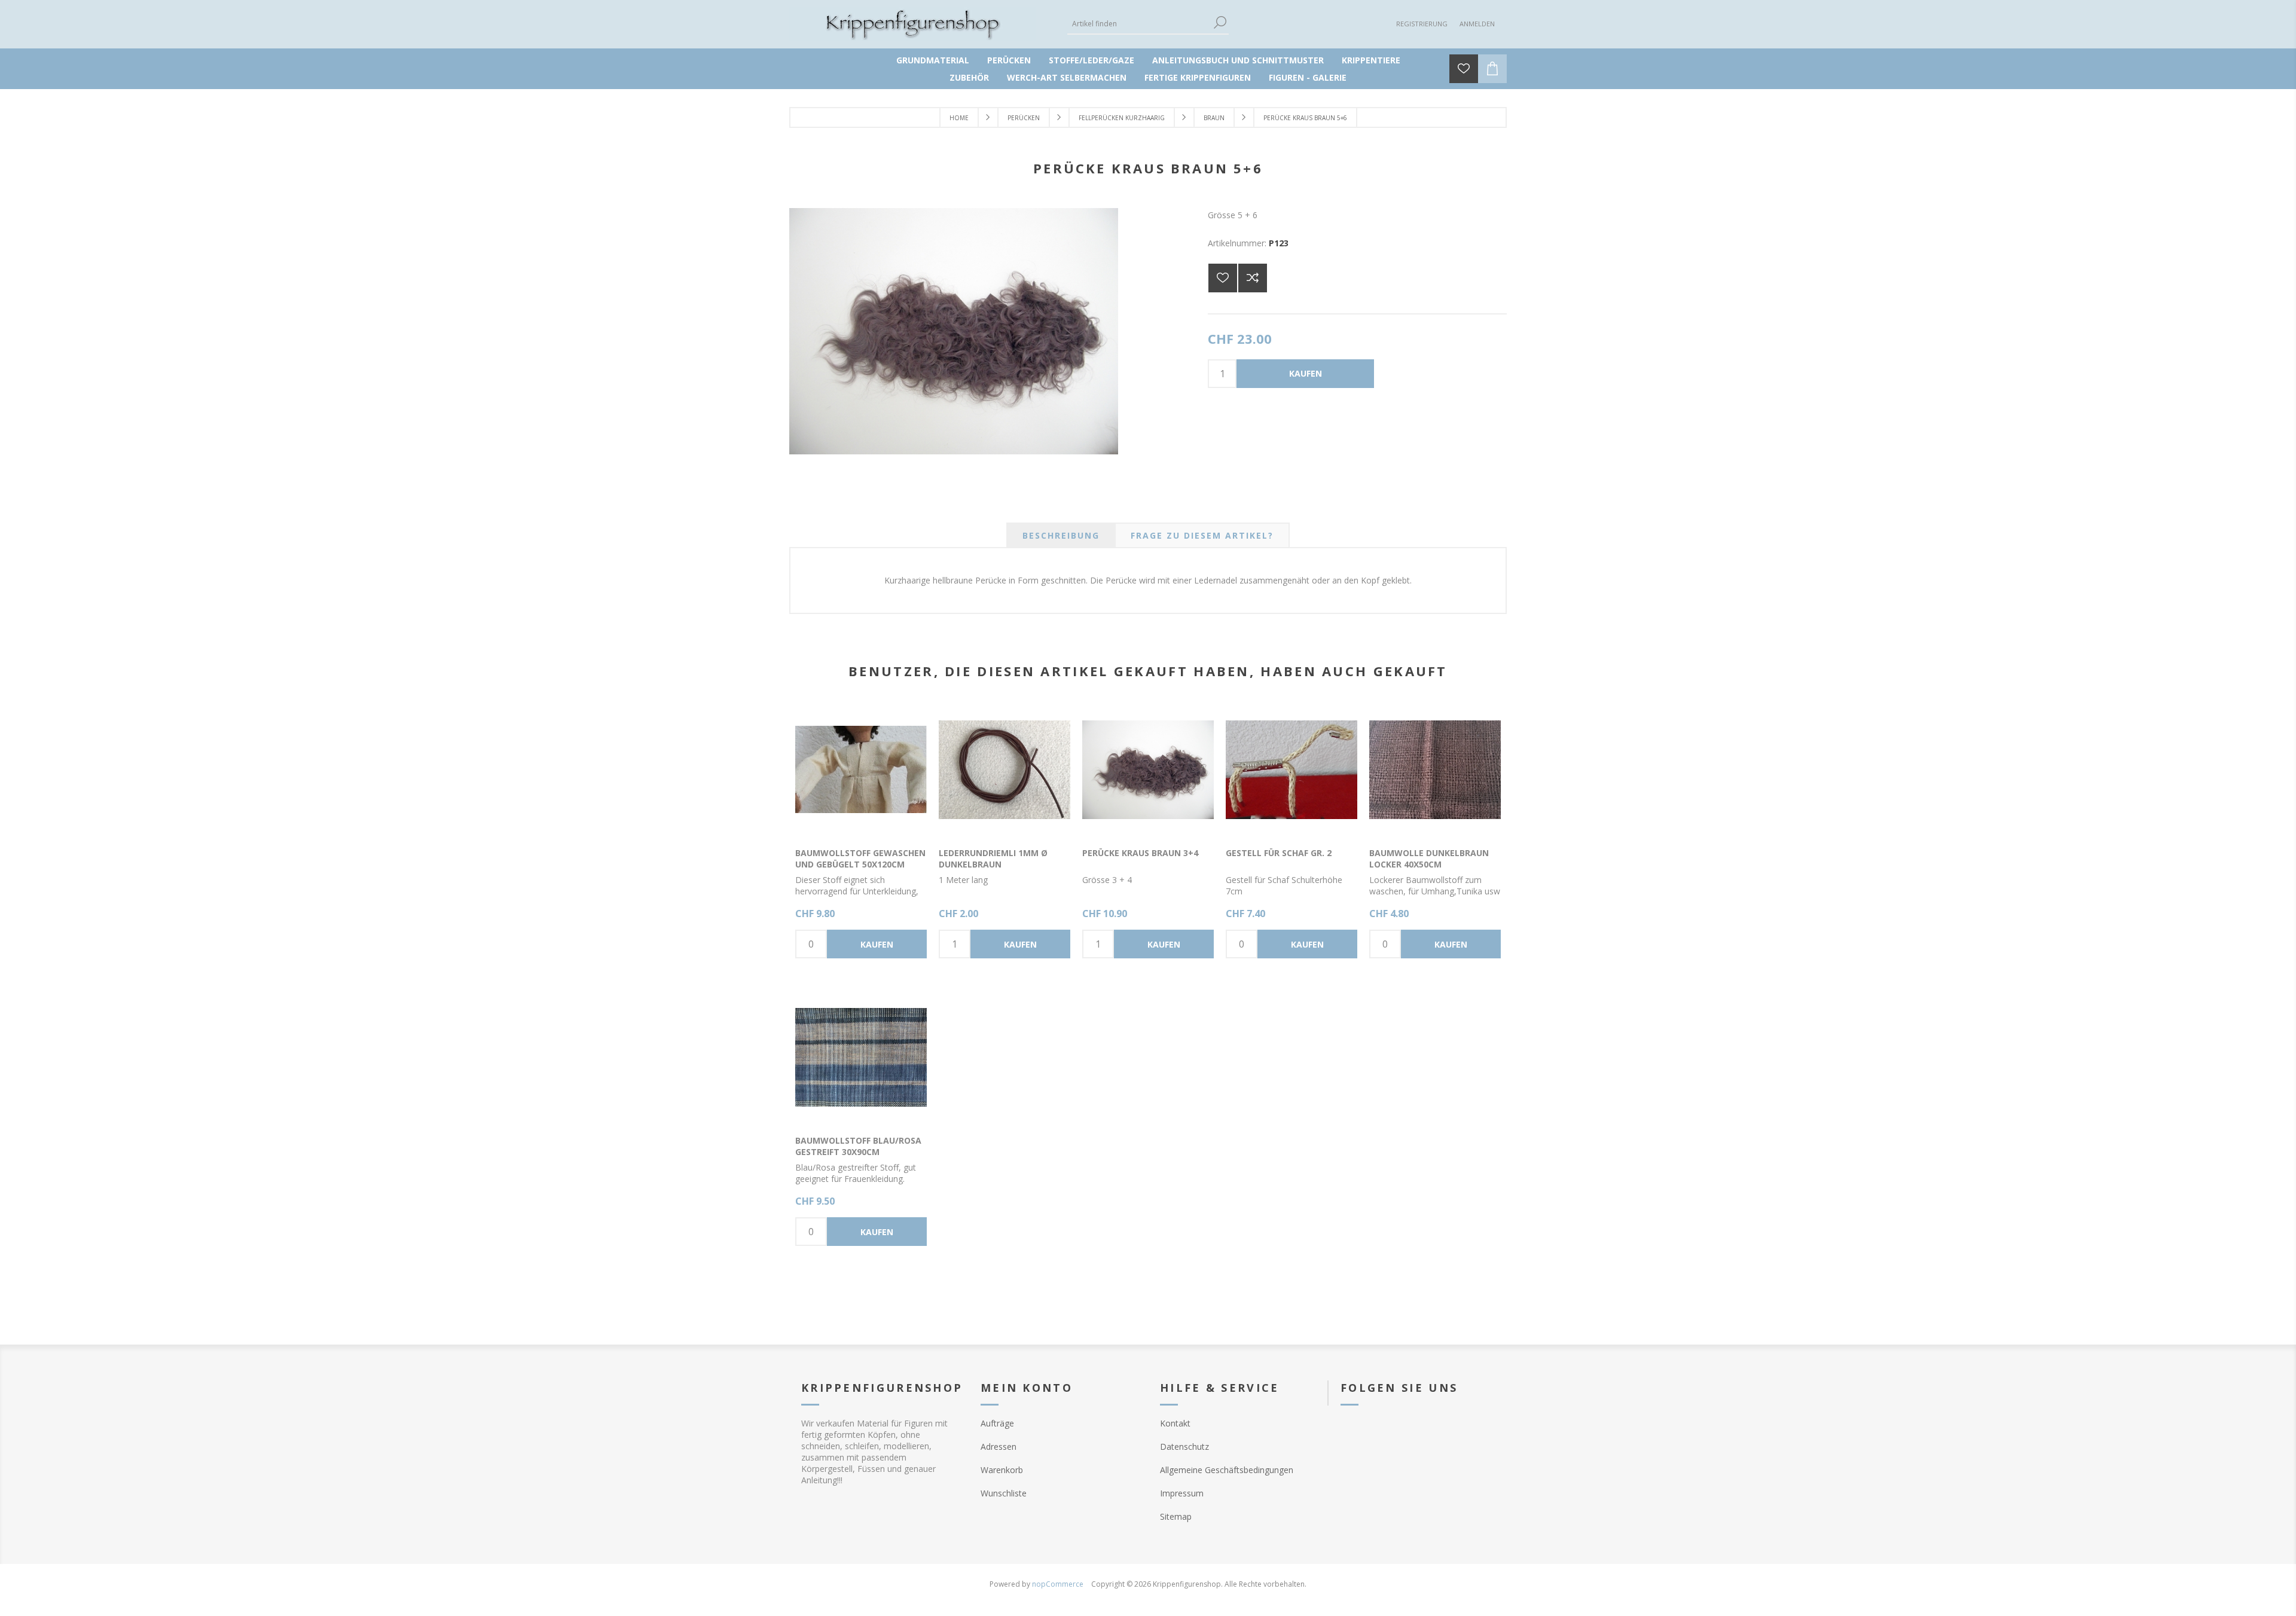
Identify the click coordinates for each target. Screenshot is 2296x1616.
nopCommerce (1058, 1584)
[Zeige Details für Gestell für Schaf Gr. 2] (1291, 769)
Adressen (999, 1447)
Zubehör (969, 77)
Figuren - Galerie (1308, 77)
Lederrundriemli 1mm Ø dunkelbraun (993, 859)
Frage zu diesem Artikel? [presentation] (1202, 535)
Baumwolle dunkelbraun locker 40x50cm (1429, 859)
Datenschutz (1184, 1447)
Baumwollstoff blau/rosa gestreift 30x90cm (858, 1146)
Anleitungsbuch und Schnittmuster (1238, 60)
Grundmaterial (933, 60)
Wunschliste (1004, 1493)
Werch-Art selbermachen (1067, 77)
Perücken (1009, 60)
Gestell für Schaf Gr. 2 (1279, 853)
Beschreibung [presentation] (1061, 535)
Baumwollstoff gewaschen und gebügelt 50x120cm (860, 859)
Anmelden (1477, 24)
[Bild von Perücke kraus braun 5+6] (954, 451)
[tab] (1061, 535)
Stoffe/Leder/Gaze (1091, 60)
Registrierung (1422, 24)
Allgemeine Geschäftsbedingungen (1227, 1470)
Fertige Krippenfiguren (1198, 77)
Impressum (1182, 1493)
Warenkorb (1002, 1470)
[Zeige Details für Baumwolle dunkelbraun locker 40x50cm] (1435, 769)
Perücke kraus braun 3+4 (1140, 853)
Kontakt (1175, 1423)
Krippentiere (1371, 60)
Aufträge (997, 1423)
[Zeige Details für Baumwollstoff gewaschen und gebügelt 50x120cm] (861, 769)
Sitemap (1176, 1516)
